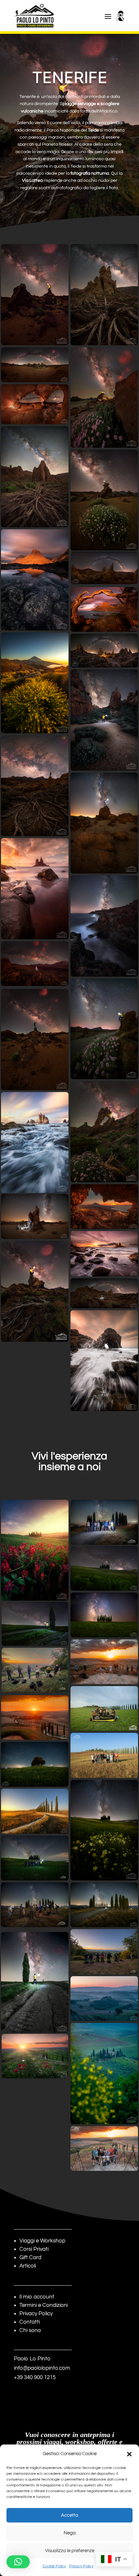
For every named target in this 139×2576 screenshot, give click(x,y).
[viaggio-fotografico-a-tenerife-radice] (104, 295)
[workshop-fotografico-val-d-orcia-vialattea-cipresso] (35, 1982)
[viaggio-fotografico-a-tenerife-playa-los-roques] (104, 1361)
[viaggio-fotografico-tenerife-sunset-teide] (35, 683)
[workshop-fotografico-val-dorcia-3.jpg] (104, 1662)
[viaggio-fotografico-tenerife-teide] (104, 1293)
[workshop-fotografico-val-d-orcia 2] (104, 1830)
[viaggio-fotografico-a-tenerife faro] (104, 926)
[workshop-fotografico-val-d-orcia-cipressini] (104, 1568)
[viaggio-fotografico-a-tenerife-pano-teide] (104, 651)
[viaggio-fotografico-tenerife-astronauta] (35, 1216)
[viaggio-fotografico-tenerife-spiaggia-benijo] (35, 1143)
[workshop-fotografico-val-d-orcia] (35, 1717)
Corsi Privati (34, 2249)
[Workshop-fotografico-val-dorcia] (104, 1522)
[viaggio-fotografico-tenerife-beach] (35, 889)
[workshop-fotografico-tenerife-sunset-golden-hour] (35, 580)
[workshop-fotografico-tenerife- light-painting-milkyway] (35, 295)
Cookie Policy (54, 2566)
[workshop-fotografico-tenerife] (35, 1292)
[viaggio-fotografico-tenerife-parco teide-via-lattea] (35, 786)
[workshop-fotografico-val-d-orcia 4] (35, 2056)
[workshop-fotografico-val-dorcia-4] (104, 1755)
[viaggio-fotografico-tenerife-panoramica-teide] (35, 365)
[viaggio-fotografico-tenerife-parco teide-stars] (104, 823)
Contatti (30, 2322)
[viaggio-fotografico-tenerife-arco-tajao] (35, 404)
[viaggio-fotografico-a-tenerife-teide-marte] (35, 964)
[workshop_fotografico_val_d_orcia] (35, 1811)
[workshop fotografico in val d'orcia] (104, 1708)
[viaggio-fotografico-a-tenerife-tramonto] (104, 609)
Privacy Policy (81, 2566)
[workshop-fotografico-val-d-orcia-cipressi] (104, 1615)
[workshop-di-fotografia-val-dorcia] (104, 1952)
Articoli (28, 2266)
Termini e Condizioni (44, 2305)
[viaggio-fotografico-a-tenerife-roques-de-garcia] (104, 720)
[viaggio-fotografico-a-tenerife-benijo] (104, 1254)
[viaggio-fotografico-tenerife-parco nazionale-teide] (104, 500)
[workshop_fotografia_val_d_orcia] (35, 1764)
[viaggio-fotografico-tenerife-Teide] (35, 1039)
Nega (70, 2533)
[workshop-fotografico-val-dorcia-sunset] (35, 1550)
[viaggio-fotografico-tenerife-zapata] (104, 1132)
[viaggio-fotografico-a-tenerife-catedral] (35, 477)
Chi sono (30, 2330)
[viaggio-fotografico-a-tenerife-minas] (104, 397)
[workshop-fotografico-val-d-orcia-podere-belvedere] (104, 1999)
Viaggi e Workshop (42, 2241)
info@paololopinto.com (42, 2368)
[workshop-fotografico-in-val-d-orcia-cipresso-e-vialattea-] (35, 1624)
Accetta (70, 2515)
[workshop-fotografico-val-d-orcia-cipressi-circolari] (104, 1905)
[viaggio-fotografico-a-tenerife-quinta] (104, 1207)
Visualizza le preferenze (70, 2551)
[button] (129, 2454)
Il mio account (37, 2297)
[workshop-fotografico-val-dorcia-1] (35, 1905)
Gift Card (30, 2258)
